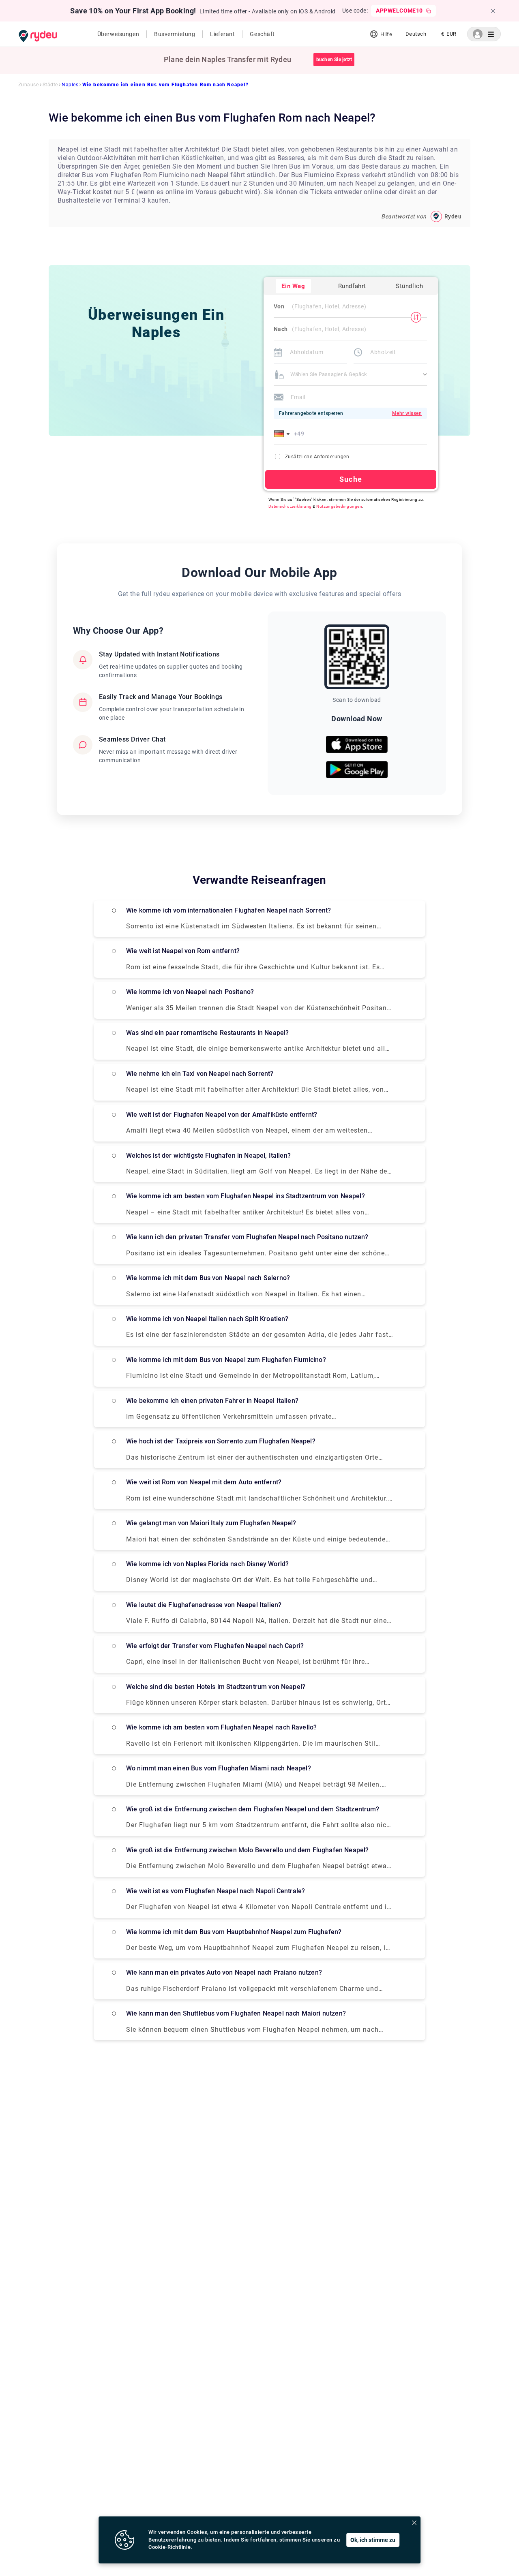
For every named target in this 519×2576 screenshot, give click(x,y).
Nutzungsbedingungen (339, 506)
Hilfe (386, 34)
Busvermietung (175, 34)
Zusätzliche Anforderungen (317, 457)
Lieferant (222, 34)
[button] (283, 434)
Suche (351, 479)
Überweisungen (118, 34)
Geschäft (262, 34)
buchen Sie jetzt (334, 60)
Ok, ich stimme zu (373, 2540)
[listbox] (416, 34)
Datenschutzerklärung (290, 506)
